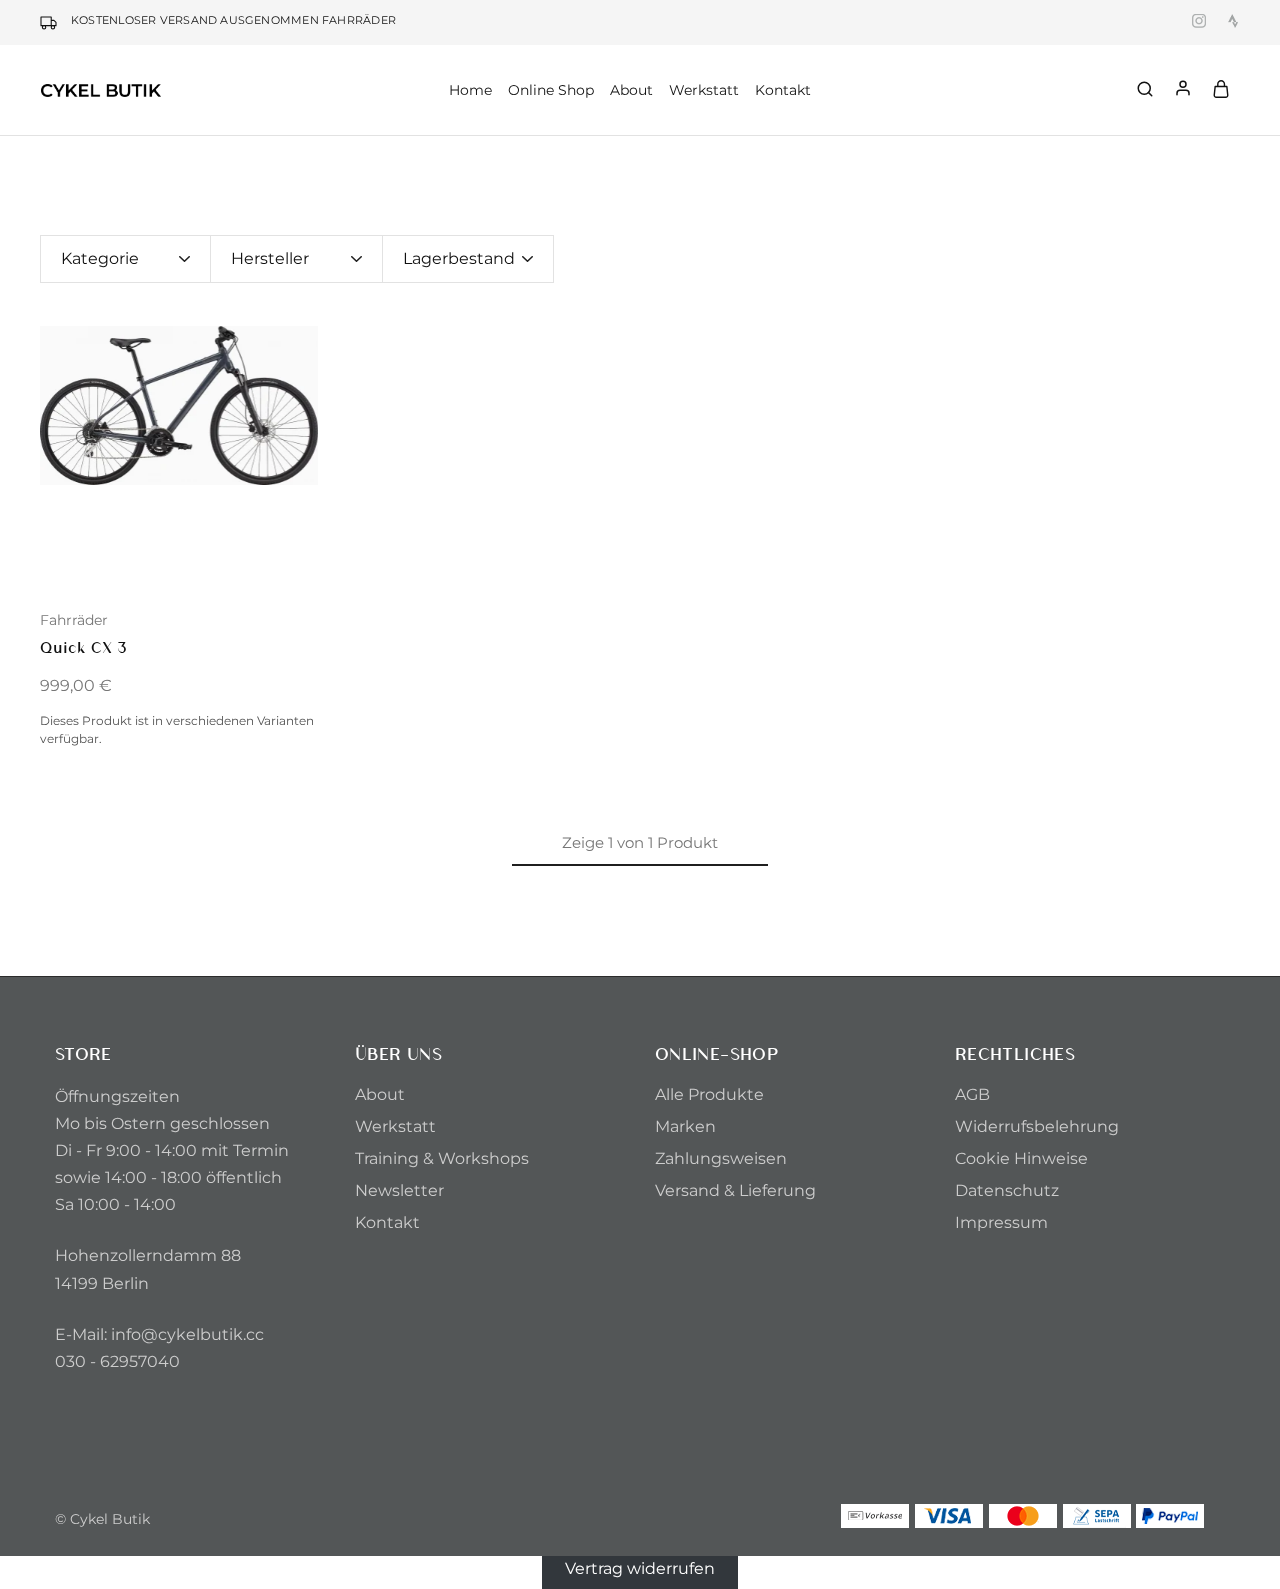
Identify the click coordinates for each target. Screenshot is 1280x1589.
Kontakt (783, 90)
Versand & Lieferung (735, 1190)
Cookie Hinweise (1021, 1158)
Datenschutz (1007, 1190)
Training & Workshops (442, 1158)
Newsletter (399, 1190)
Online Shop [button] (551, 90)
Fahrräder (74, 620)
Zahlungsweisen (721, 1158)
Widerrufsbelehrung (1037, 1126)
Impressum (1001, 1222)
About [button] (631, 90)
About (380, 1094)
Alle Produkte (709, 1094)
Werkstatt (704, 90)
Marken (685, 1126)
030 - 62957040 (117, 1361)
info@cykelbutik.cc (187, 1334)
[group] (179, 405)
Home (470, 90)
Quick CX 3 (83, 646)
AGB (972, 1094)
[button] (55, 458)
